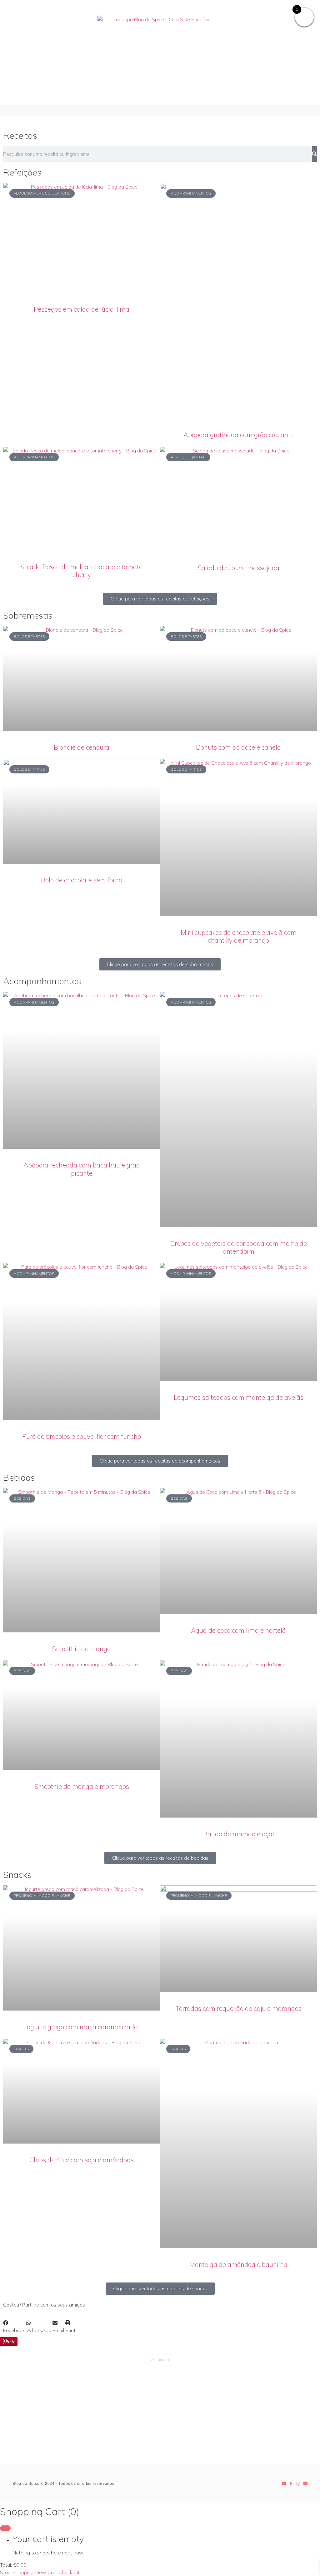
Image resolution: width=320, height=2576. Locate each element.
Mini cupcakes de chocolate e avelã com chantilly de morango (239, 936)
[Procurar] (314, 154)
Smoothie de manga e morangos (82, 1786)
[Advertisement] (160, 2417)
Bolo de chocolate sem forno (82, 880)
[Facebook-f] (291, 2484)
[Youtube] (284, 2484)
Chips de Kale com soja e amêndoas (82, 2160)
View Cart (46, 2572)
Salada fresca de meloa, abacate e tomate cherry (82, 571)
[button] (160, 110)
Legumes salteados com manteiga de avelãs (239, 1397)
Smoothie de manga (82, 1649)
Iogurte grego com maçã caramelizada (82, 2027)
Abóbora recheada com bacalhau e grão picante (82, 1169)
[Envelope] (305, 2484)
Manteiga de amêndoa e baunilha (238, 2264)
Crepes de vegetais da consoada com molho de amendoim (239, 1247)
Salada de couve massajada (239, 568)
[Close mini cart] (5, 2528)
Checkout (69, 2572)
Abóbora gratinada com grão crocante (239, 435)
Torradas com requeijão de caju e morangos (239, 2008)
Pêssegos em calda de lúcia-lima (82, 309)
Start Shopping (17, 2572)
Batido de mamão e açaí (239, 1834)
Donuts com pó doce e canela (238, 747)
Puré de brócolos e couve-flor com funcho (82, 1436)
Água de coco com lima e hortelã (238, 1630)
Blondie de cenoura (82, 747)
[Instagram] (298, 2484)
